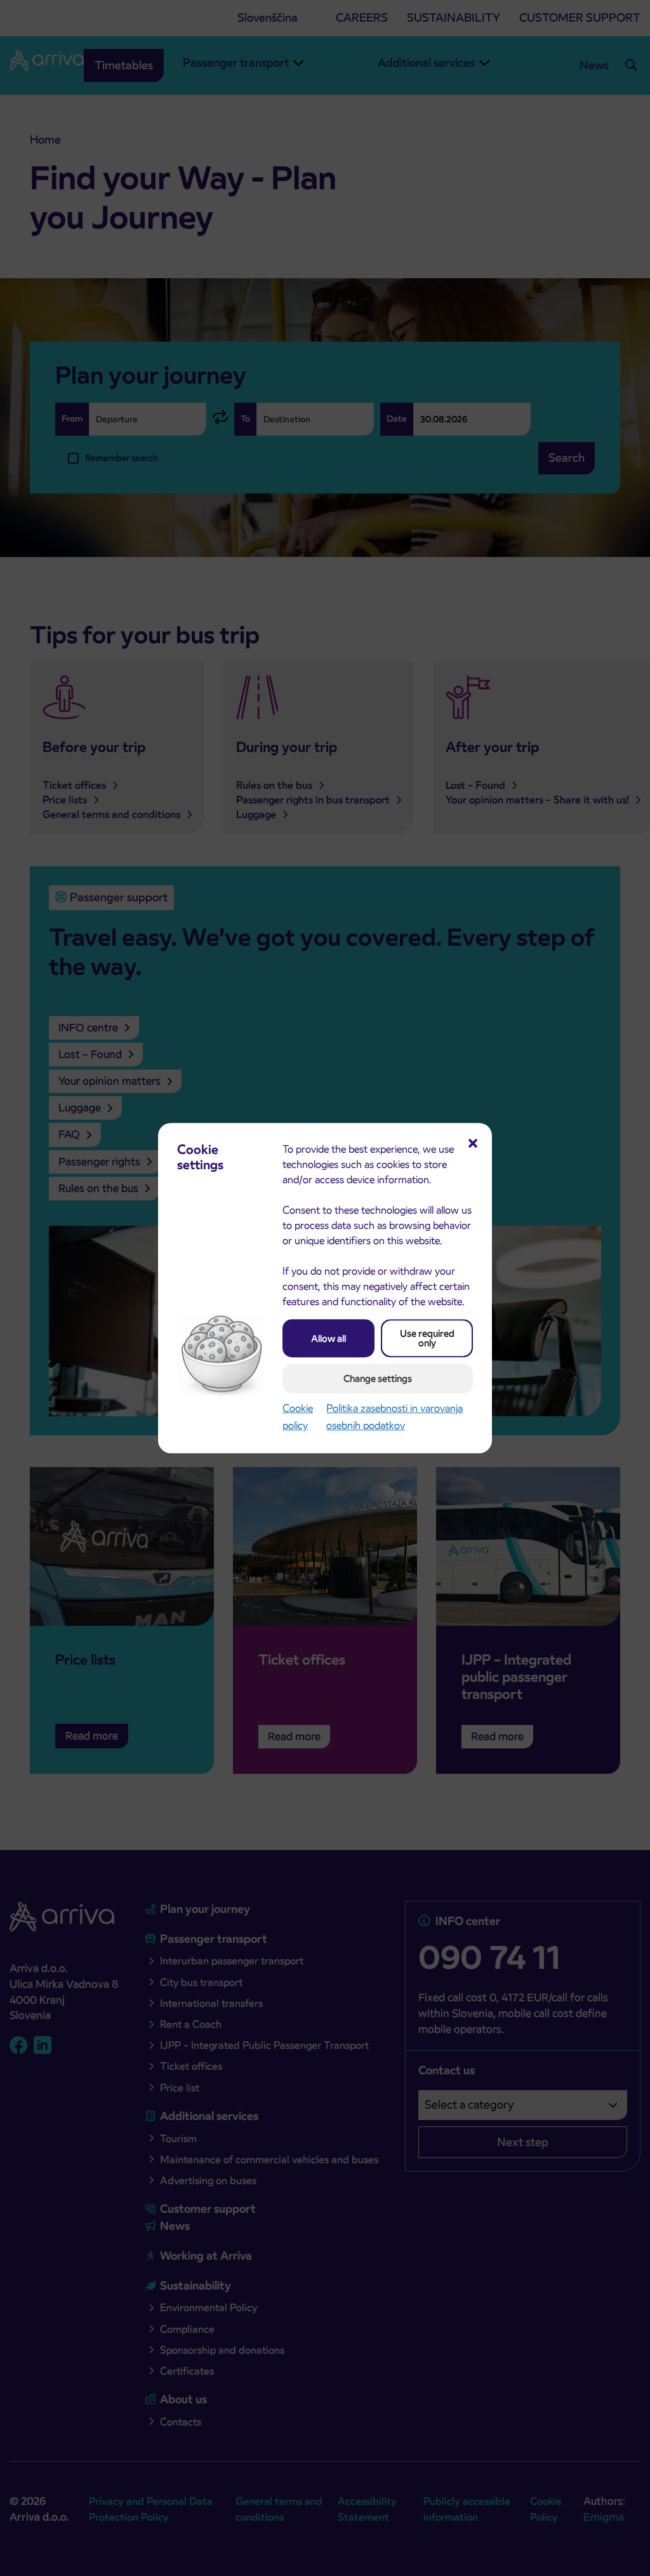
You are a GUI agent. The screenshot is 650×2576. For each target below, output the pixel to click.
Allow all (328, 1338)
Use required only (427, 1338)
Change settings (378, 1379)
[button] (473, 1142)
